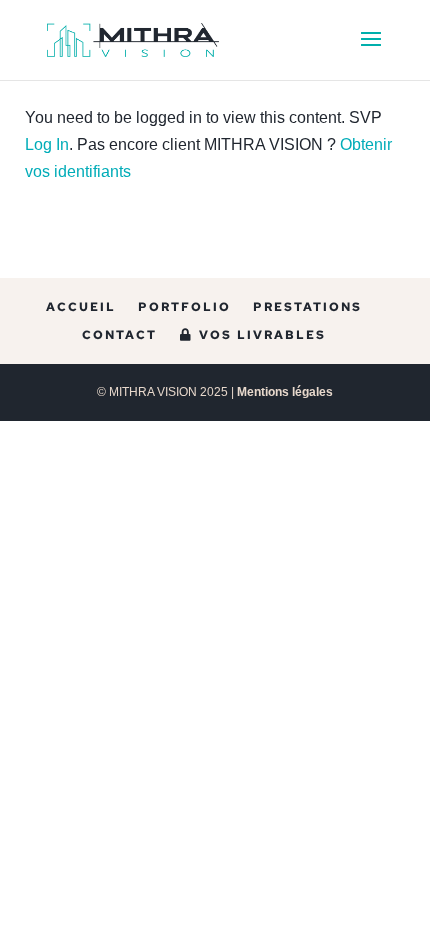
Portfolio (184, 307)
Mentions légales (285, 392)
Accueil (81, 307)
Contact (119, 335)
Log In (47, 144)
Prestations (307, 307)
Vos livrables (260, 335)
